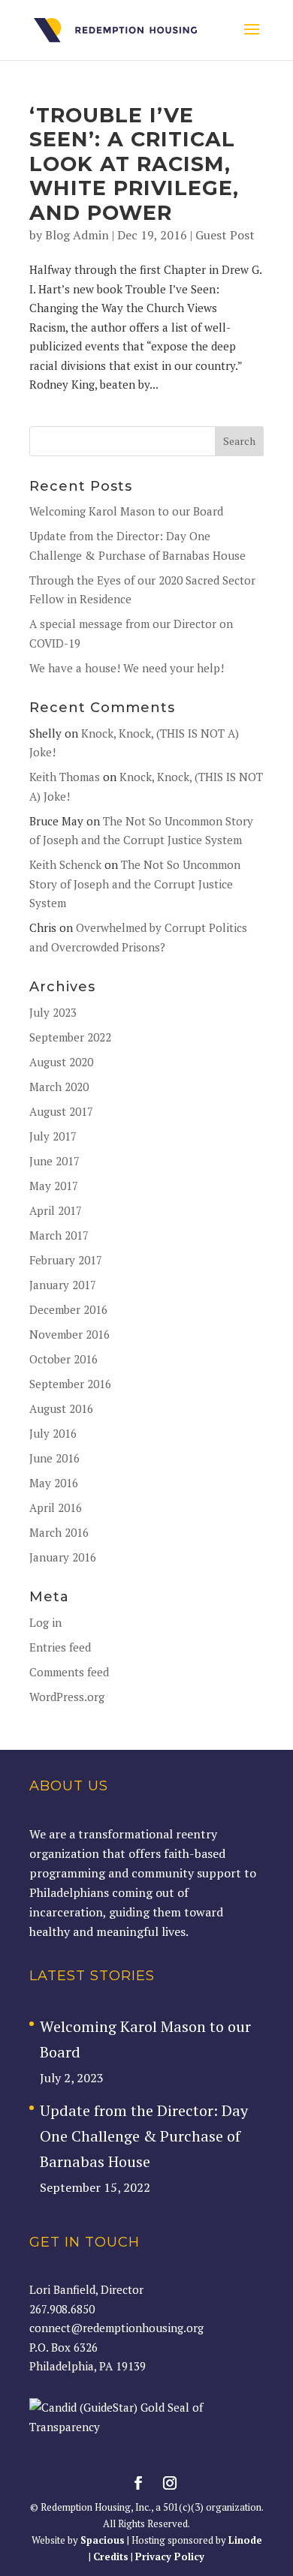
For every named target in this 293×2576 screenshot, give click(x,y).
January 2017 (63, 1285)
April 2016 (56, 1507)
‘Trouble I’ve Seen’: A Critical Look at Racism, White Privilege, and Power (134, 164)
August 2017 (61, 1111)
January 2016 (63, 1557)
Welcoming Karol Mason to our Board (126, 511)
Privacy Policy (170, 2556)
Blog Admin (77, 235)
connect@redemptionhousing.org (116, 2328)
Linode (245, 2540)
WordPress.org (67, 1697)
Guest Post (225, 235)
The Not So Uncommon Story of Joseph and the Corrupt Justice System (135, 884)
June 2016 (54, 1458)
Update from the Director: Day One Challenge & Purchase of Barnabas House (144, 2136)
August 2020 (61, 1062)
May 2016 (54, 1483)
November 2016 (69, 1334)
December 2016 (68, 1309)
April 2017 (56, 1210)
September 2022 (70, 1037)
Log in (45, 1622)
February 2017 (66, 1260)
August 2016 (61, 1408)
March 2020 (59, 1087)
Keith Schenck (65, 864)
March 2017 (59, 1235)
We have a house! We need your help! (127, 668)
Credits (111, 2556)
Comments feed (69, 1672)
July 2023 (53, 1012)
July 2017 (53, 1136)
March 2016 (59, 1532)
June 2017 (54, 1161)
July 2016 (53, 1433)
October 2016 (63, 1359)
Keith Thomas (65, 777)
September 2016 (70, 1384)
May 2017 (54, 1186)
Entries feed (60, 1647)
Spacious (103, 2540)
